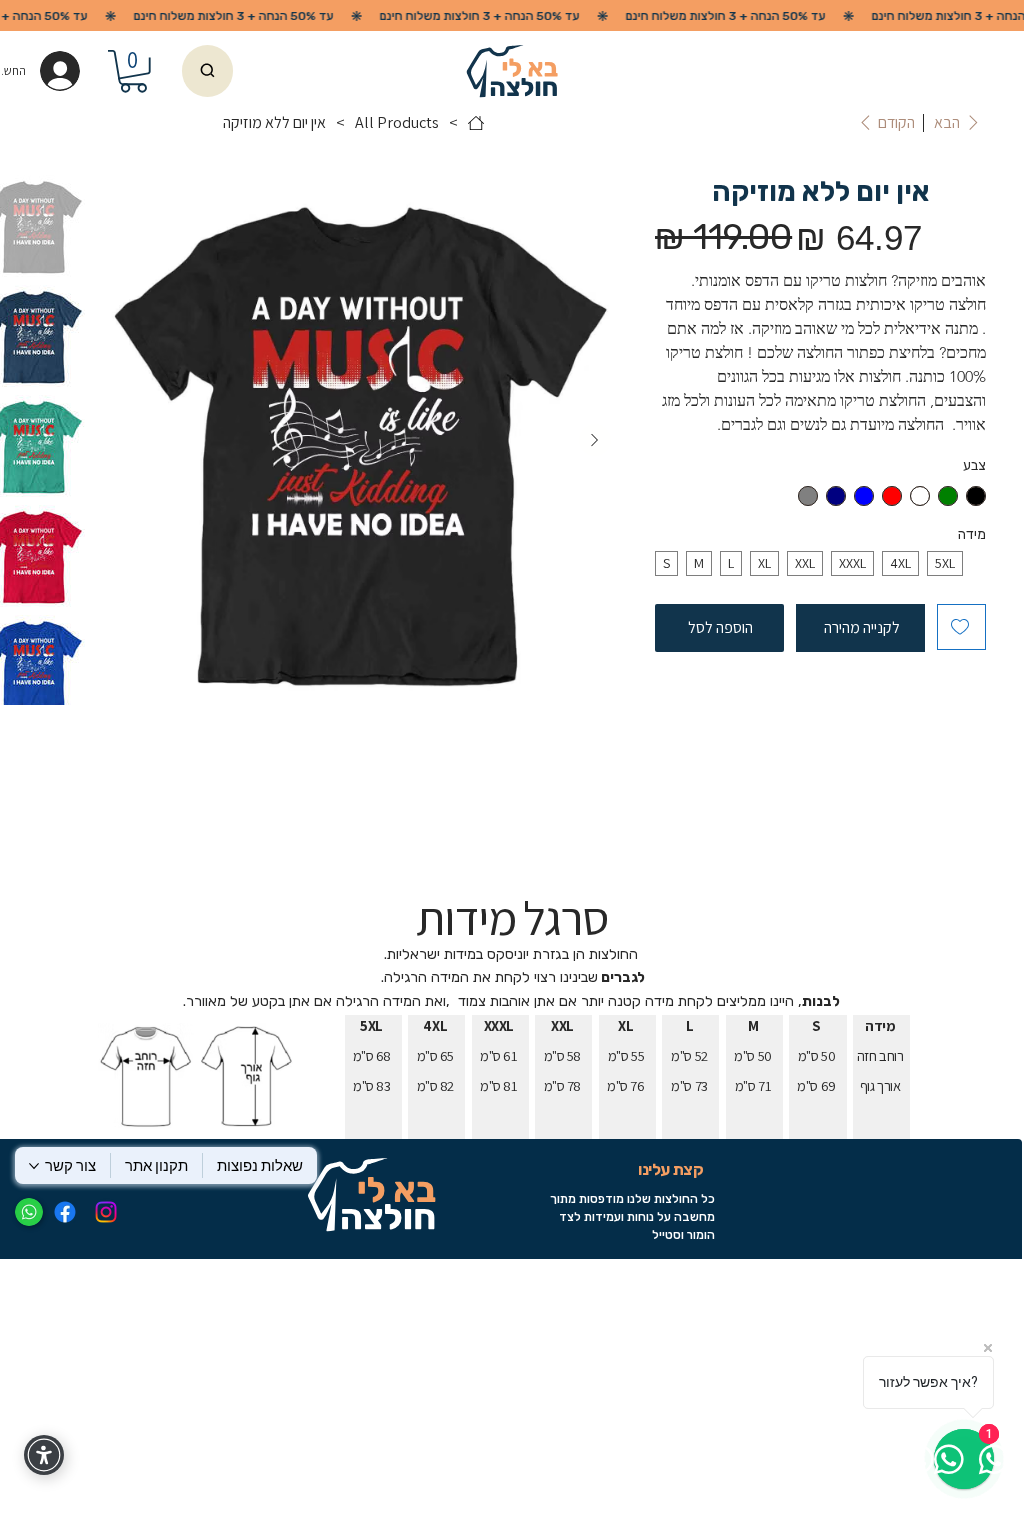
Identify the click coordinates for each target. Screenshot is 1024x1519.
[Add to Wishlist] (961, 627)
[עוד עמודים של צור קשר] (34, 1166)
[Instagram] (106, 1212)
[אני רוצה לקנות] (207, 71)
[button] (133, 71)
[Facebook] (65, 1212)
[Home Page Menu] (476, 123)
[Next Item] (595, 440)
